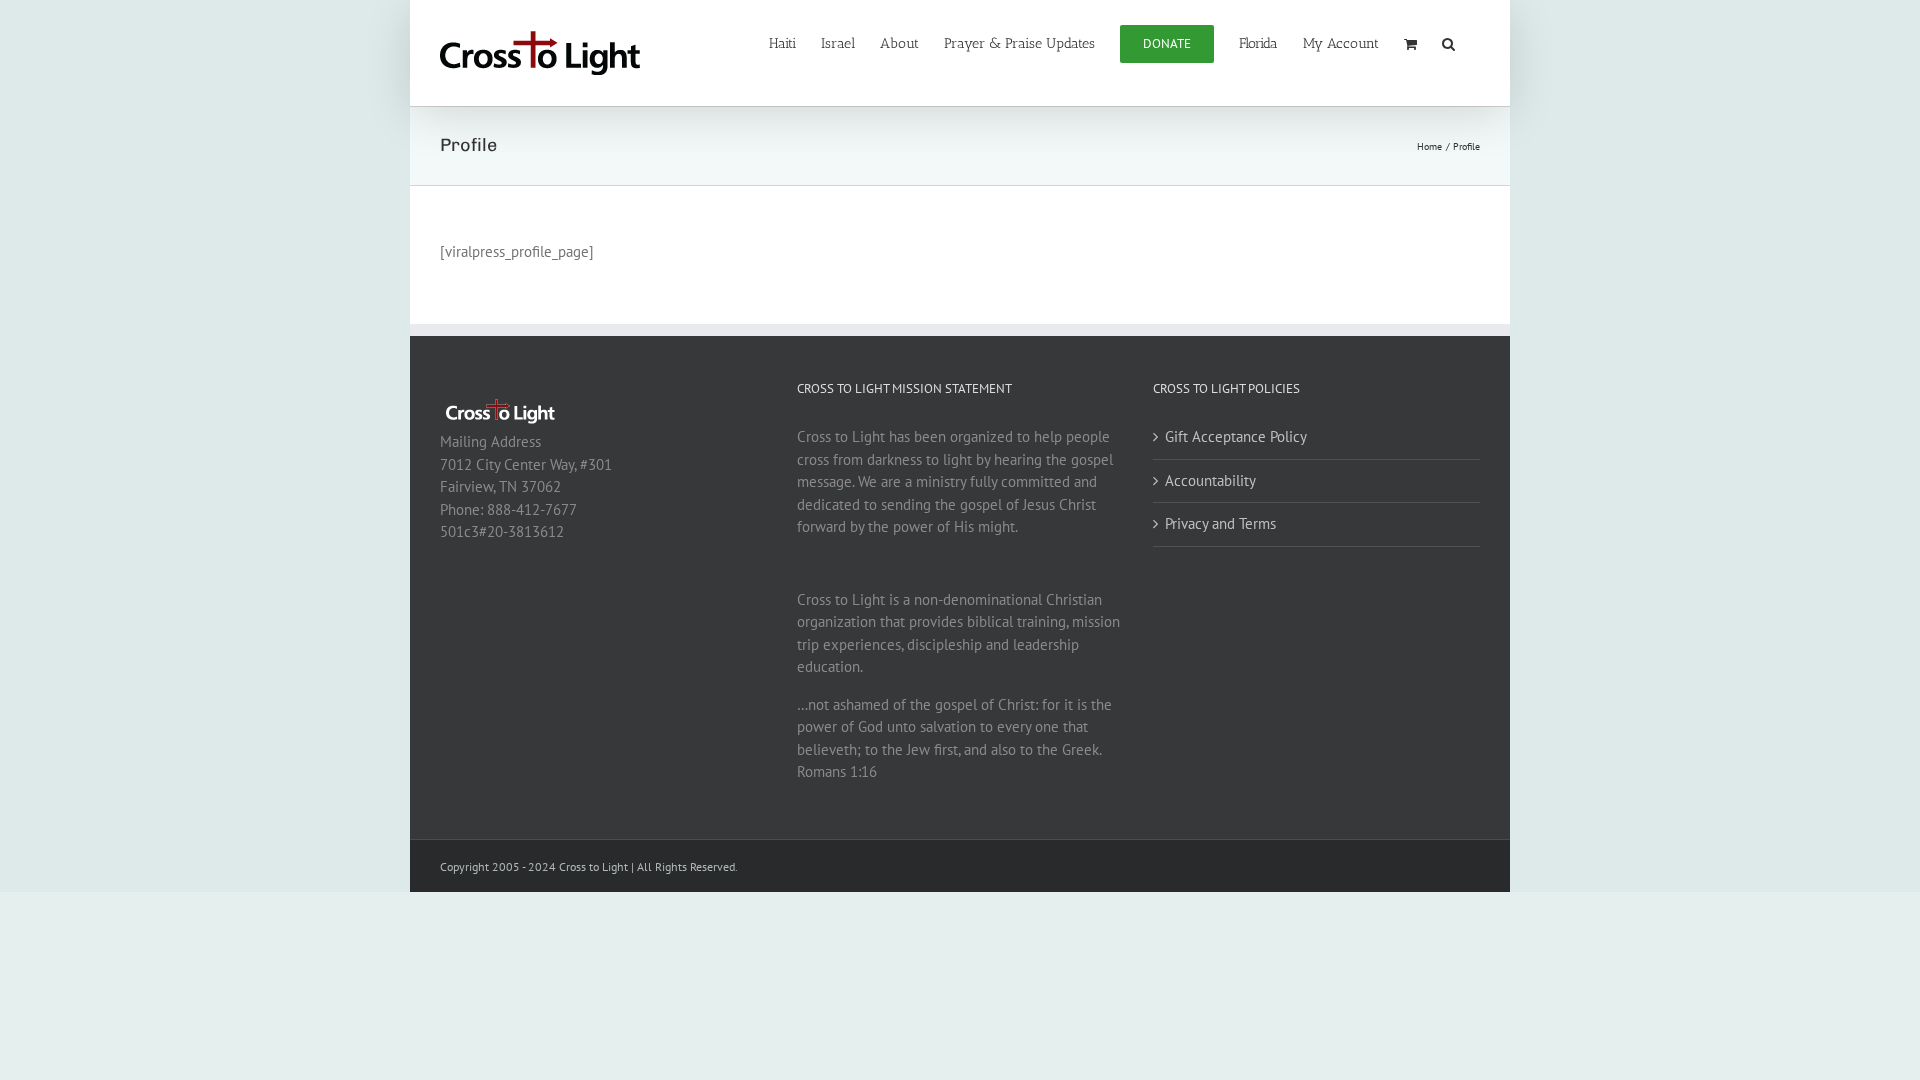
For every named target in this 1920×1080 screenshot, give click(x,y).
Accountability (1210, 480)
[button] (1448, 42)
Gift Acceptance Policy (1236, 436)
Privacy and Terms (1220, 523)
